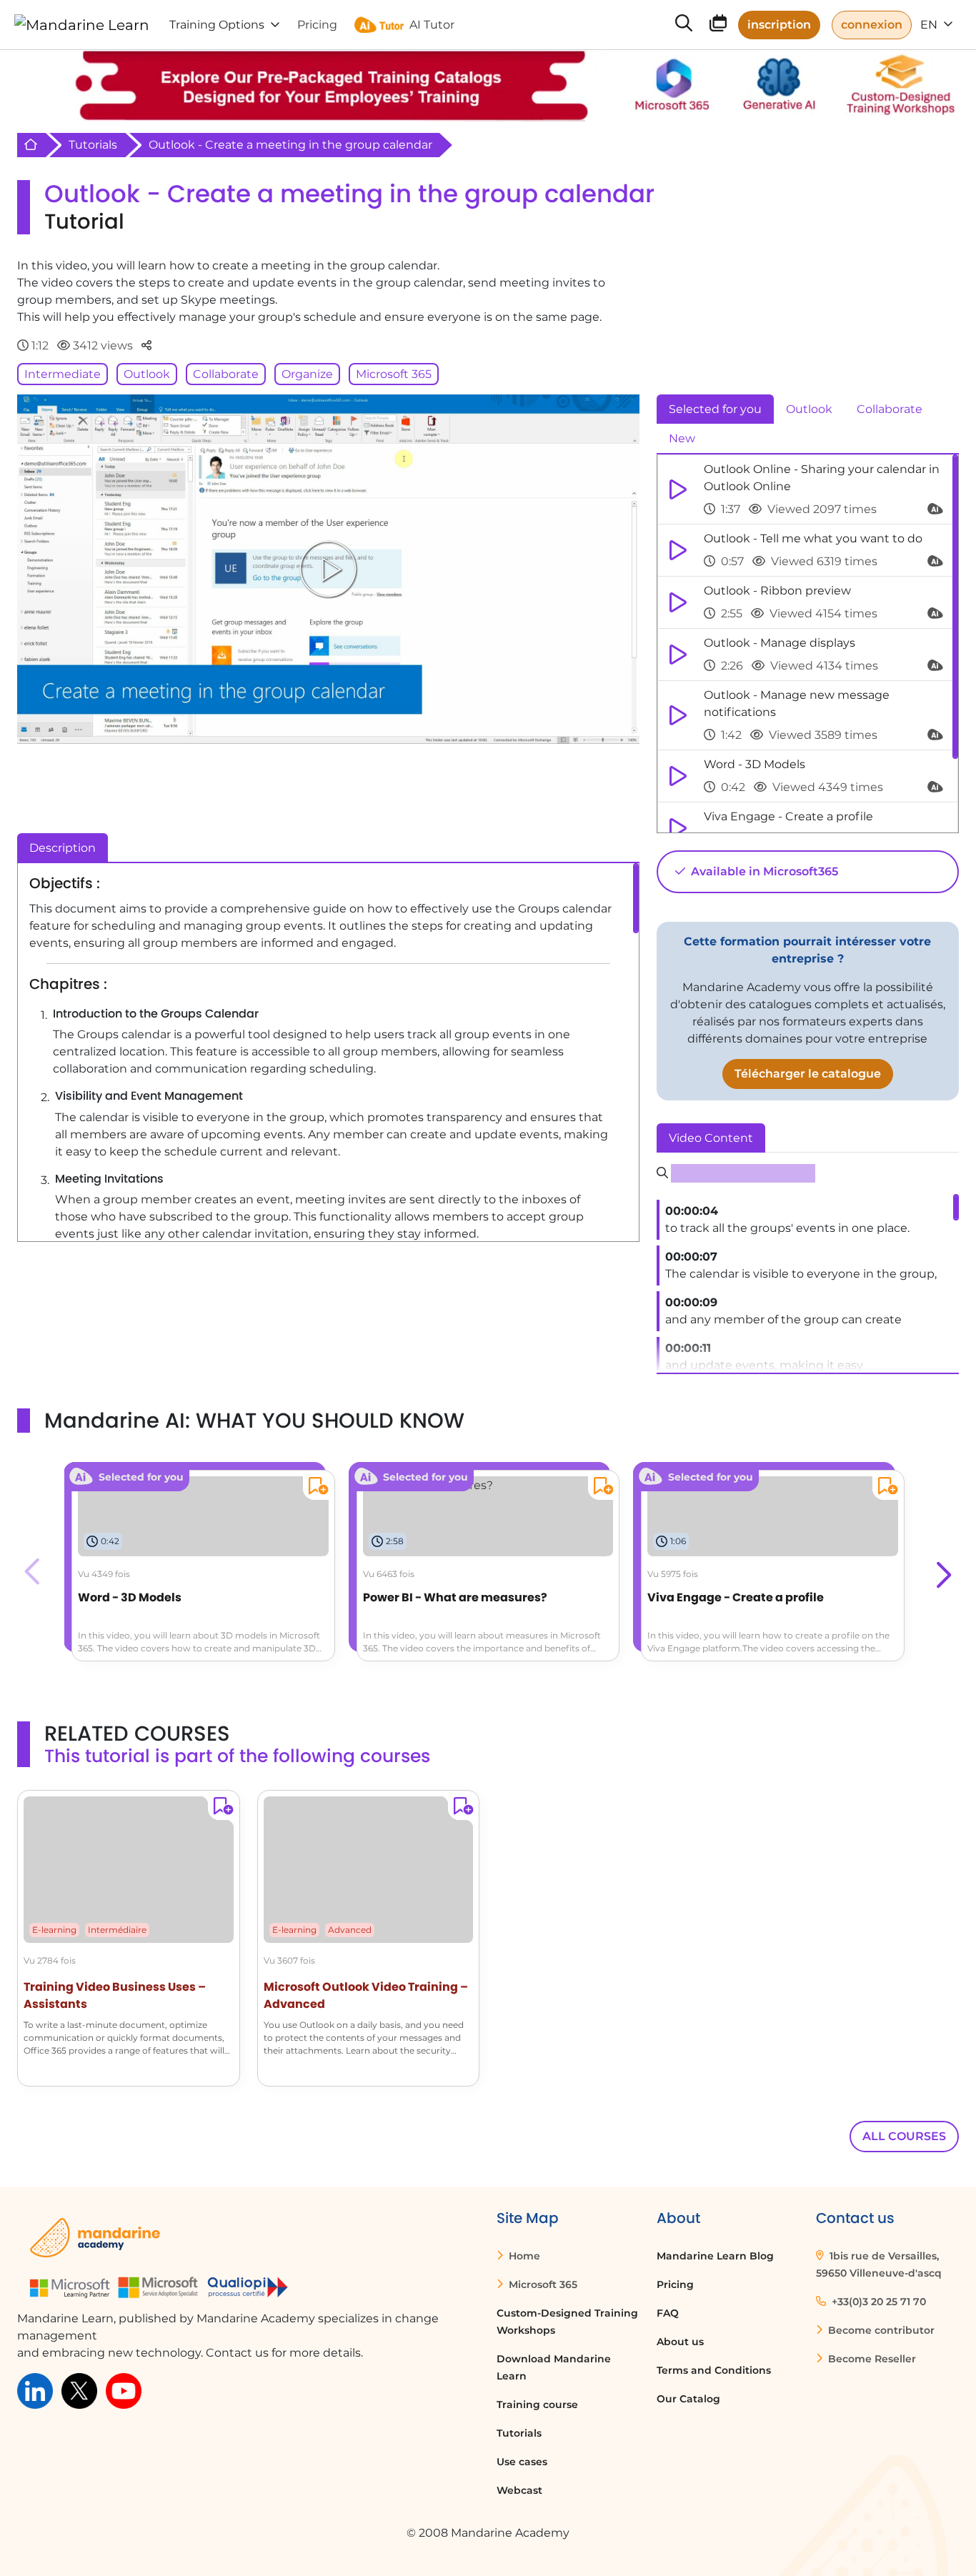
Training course (537, 2405)
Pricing (675, 2284)
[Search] (684, 25)
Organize (307, 374)
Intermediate (63, 374)
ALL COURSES (904, 2136)
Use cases (522, 2462)
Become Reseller (871, 2359)
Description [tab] (63, 848)
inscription (779, 25)
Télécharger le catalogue (808, 1074)
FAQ (668, 2313)
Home (523, 2256)
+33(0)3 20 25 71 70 (877, 2302)
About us (680, 2342)
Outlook (147, 374)
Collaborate (226, 374)
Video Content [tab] (711, 1138)
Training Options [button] (217, 25)
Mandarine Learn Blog (715, 2256)
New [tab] (682, 438)
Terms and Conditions (714, 2370)
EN (930, 25)
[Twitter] (79, 2390)
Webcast (519, 2490)
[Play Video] (328, 569)
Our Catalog (688, 2399)
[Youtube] (124, 2390)
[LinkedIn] (35, 2390)
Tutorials (93, 145)
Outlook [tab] (809, 409)
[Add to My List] (315, 1488)
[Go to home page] (82, 25)
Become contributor (880, 2330)
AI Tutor (432, 25)
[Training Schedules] (718, 26)
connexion (872, 25)
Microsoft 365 (394, 374)
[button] (942, 1571)
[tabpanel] (808, 644)
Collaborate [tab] (890, 409)
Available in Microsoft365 (763, 871)
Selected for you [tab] (715, 409)
